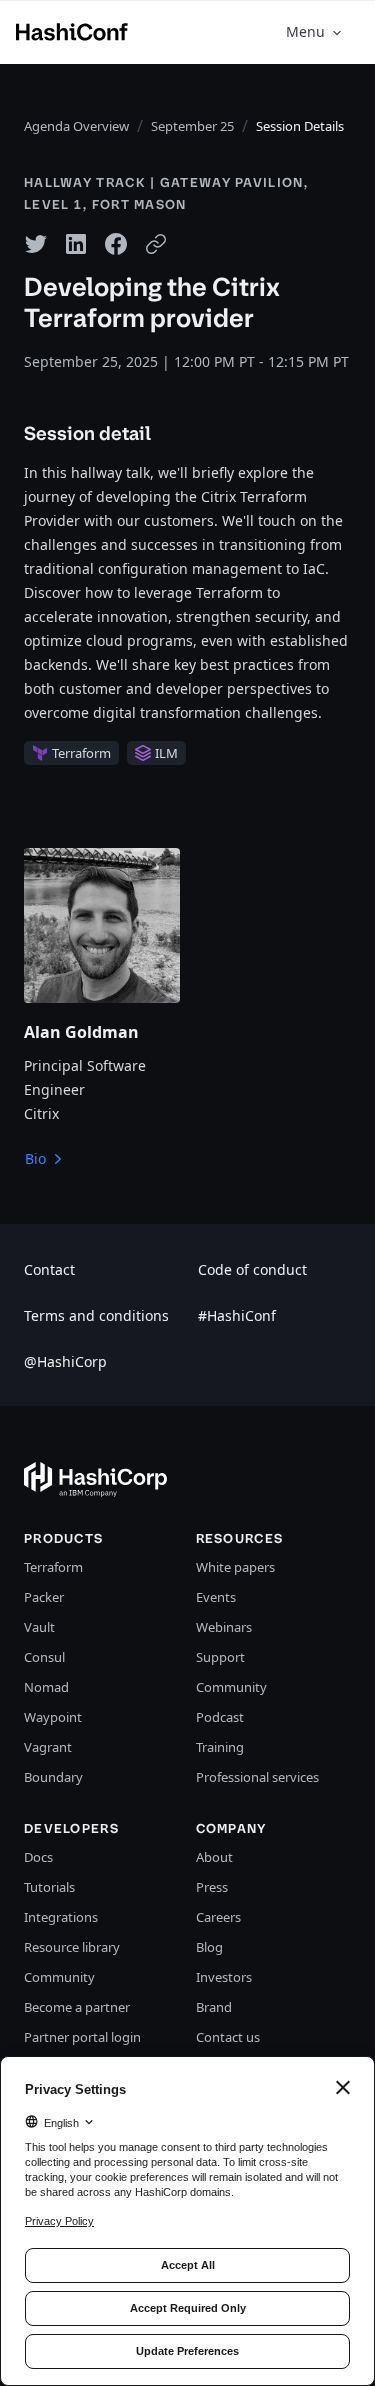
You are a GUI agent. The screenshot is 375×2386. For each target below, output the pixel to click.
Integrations (61, 1917)
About (214, 1857)
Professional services (257, 1777)
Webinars (224, 1627)
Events (216, 1597)
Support (220, 1657)
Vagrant (48, 1747)
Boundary (53, 1777)
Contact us (228, 2037)
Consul (44, 1657)
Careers (218, 1917)
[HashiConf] (72, 32)
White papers (235, 1567)
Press (212, 1887)
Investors (224, 1977)
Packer (44, 1597)
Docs (38, 1857)
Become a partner (77, 2007)
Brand (214, 2007)
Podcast (220, 1717)
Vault (39, 1627)
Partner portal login (82, 2037)
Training (220, 1747)
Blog (209, 1947)
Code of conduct (252, 1269)
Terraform (53, 1567)
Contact (49, 1269)
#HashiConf (237, 1315)
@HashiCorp (65, 1361)
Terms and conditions (96, 1315)
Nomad (46, 1687)
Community (231, 1687)
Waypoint (53, 1717)
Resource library (72, 1947)
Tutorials (49, 1887)
